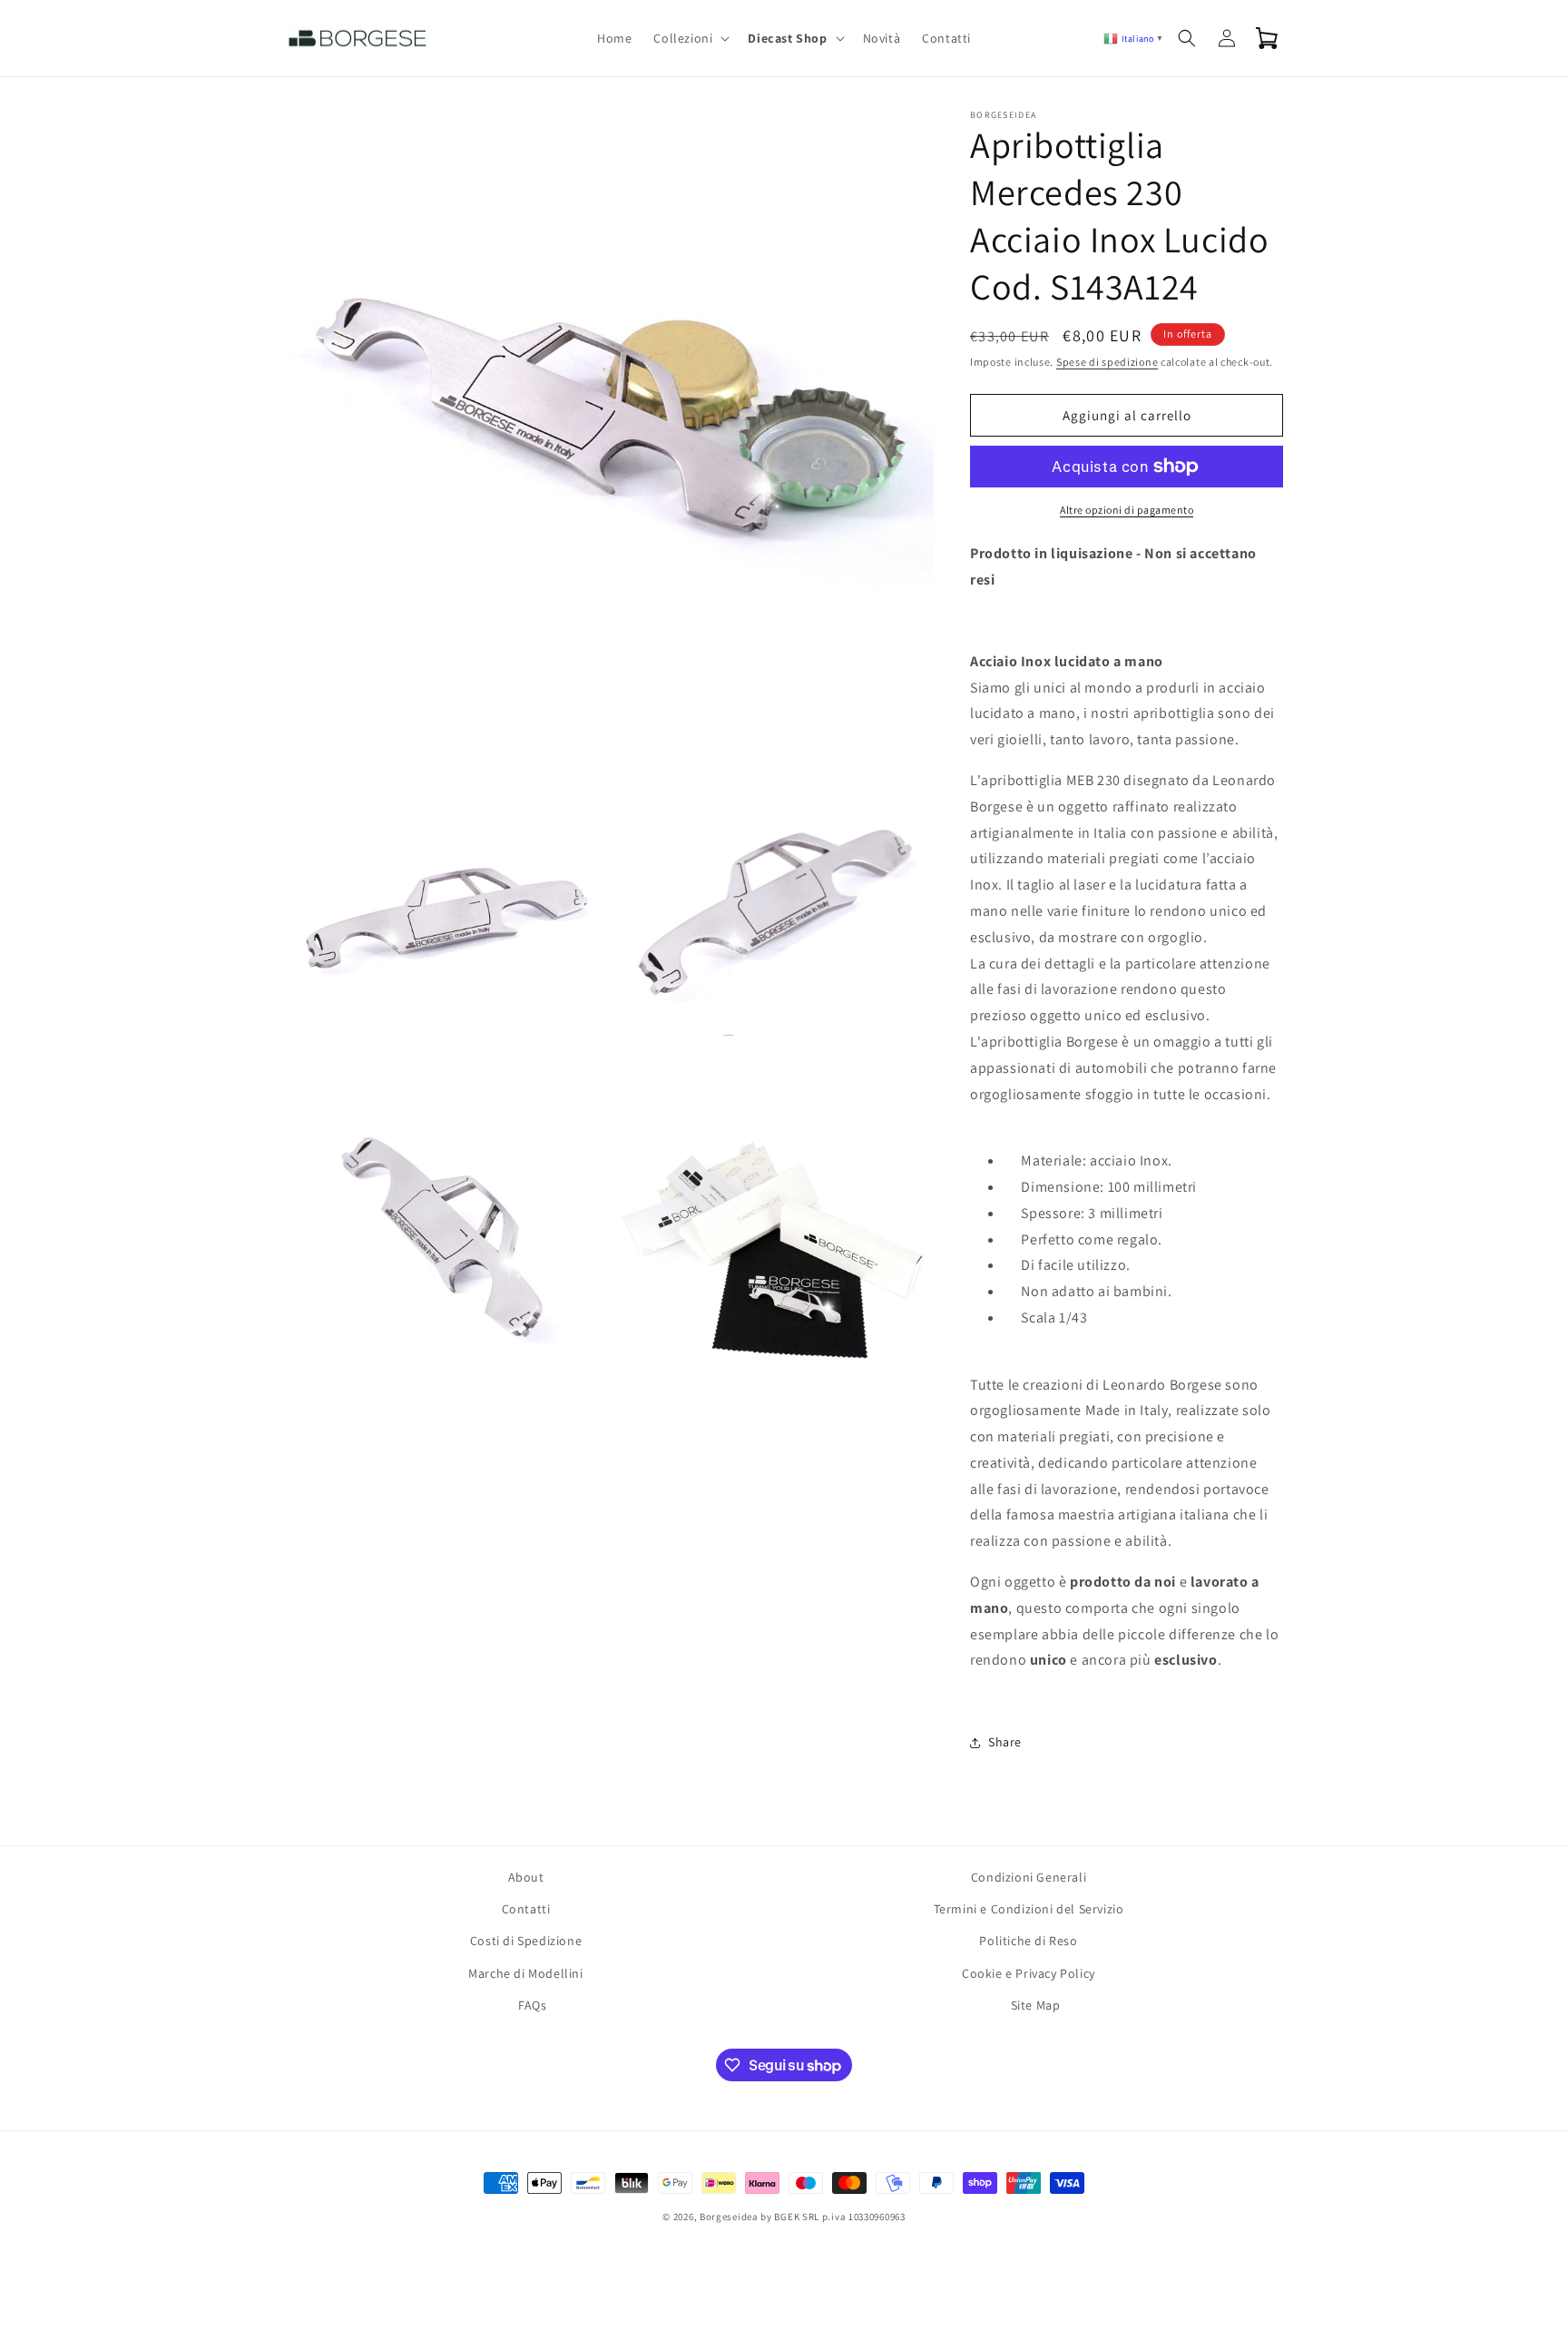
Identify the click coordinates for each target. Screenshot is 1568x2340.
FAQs (532, 2005)
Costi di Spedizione (526, 1941)
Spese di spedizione (1107, 362)
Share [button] (1005, 1742)
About (526, 1877)
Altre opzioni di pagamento (1127, 510)
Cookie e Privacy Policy (1029, 1973)
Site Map (1036, 2005)
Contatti (526, 1909)
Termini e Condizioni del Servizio (1029, 1909)
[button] (690, 38)
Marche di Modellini (525, 1973)
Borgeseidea (729, 2217)
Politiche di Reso (1028, 1941)
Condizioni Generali (1029, 1877)
